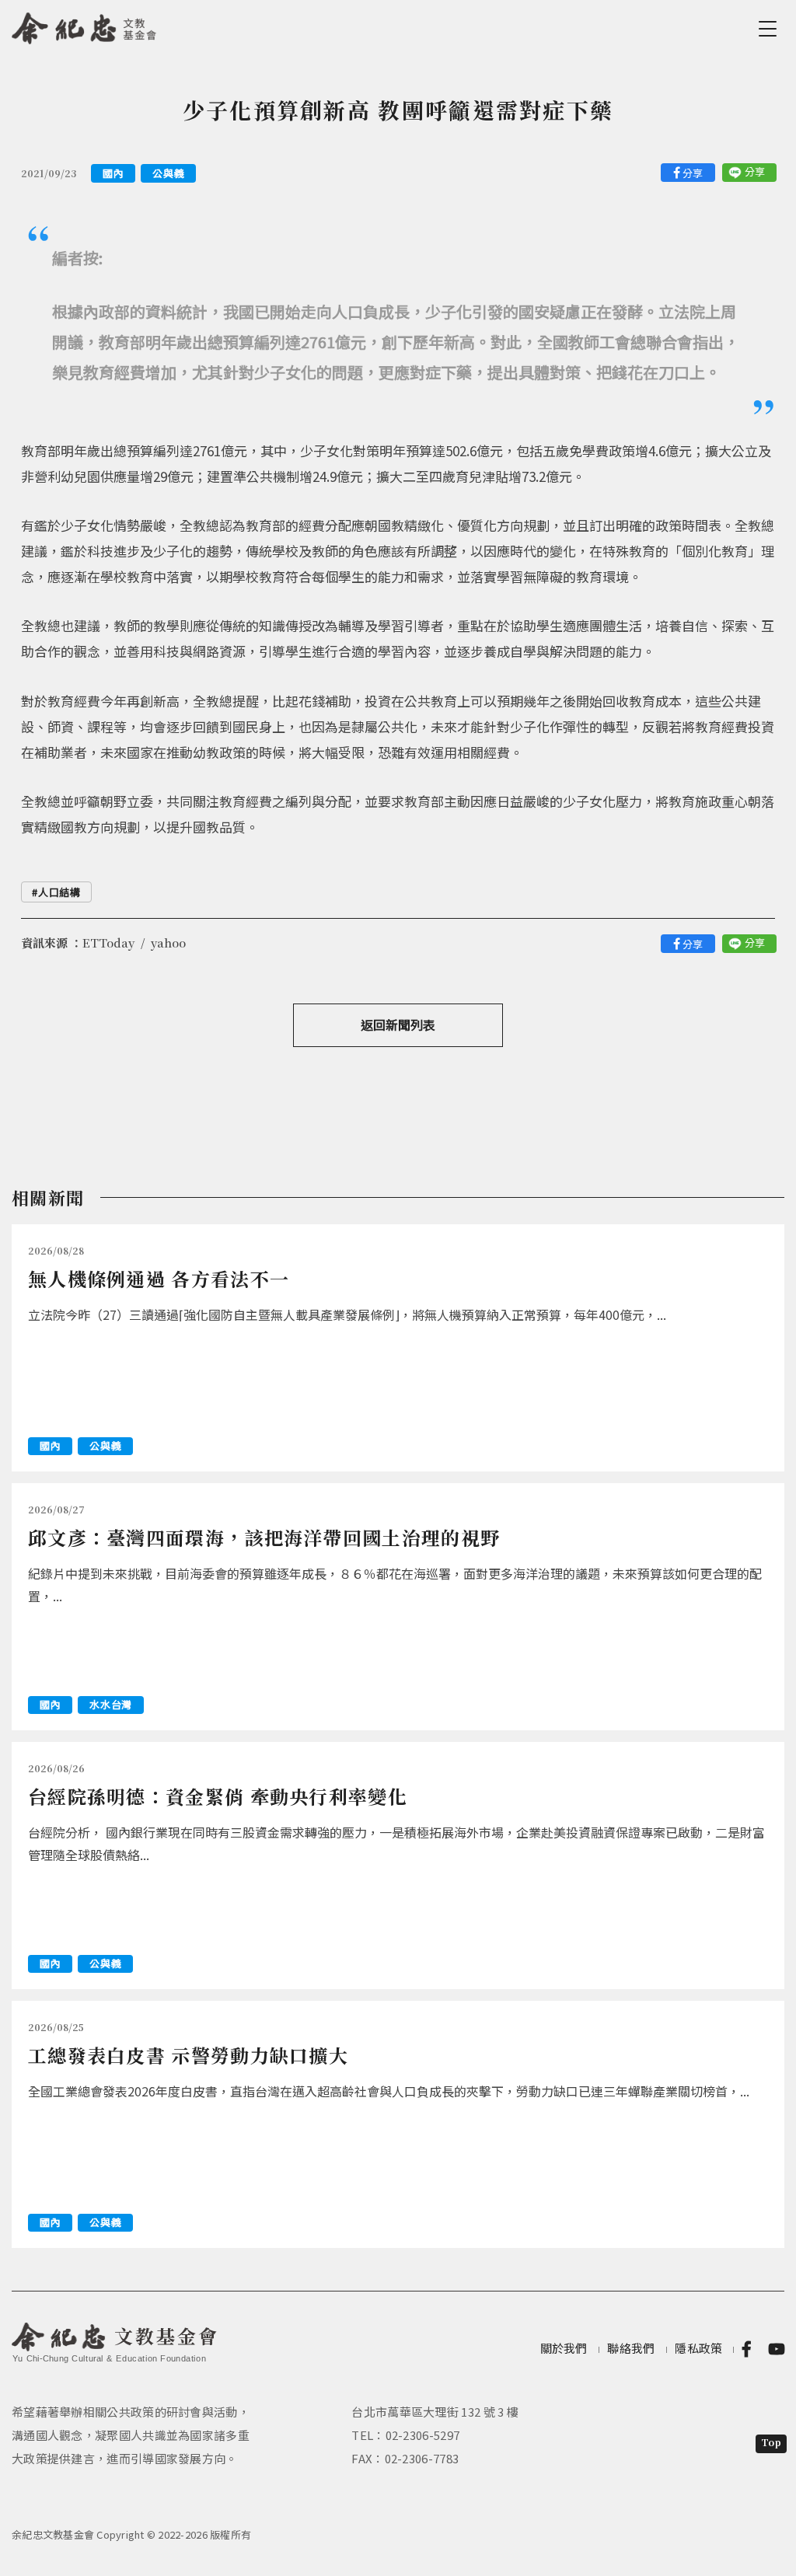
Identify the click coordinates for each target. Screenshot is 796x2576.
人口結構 (59, 892)
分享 (693, 173)
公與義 (168, 173)
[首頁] (84, 26)
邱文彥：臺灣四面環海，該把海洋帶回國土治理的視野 (264, 1537)
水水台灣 (111, 1704)
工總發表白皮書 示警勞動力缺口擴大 (188, 2055)
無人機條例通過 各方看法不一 (159, 1278)
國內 (113, 173)
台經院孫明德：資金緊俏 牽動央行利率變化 (218, 1796)
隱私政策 (698, 2348)
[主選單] (770, 29)
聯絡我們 (631, 2348)
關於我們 (564, 2348)
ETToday (108, 942)
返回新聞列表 (398, 1024)
